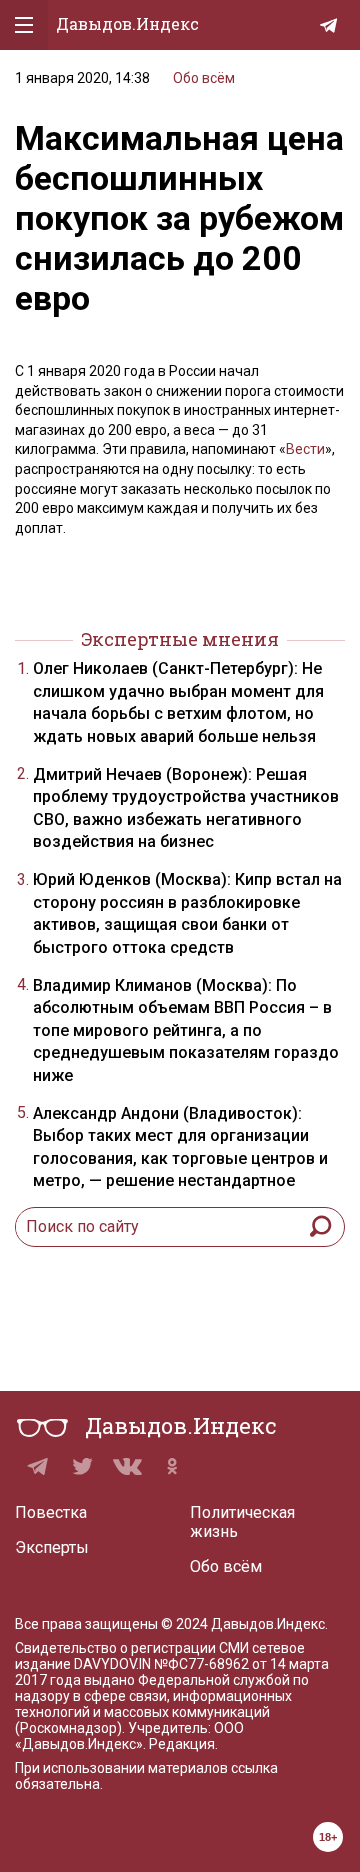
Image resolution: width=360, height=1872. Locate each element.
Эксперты (52, 1547)
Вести (305, 449)
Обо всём (204, 78)
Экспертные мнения (180, 639)
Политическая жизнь (242, 1522)
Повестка (51, 1512)
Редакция (182, 1744)
